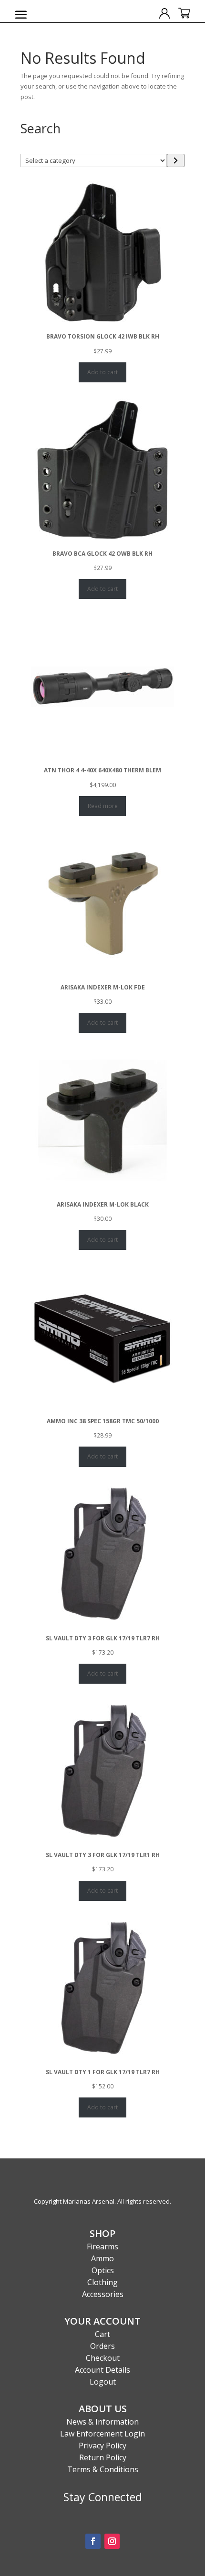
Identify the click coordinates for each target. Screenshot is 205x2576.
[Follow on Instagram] (112, 2541)
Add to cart (102, 372)
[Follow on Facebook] (93, 2541)
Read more (103, 806)
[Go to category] (176, 160)
